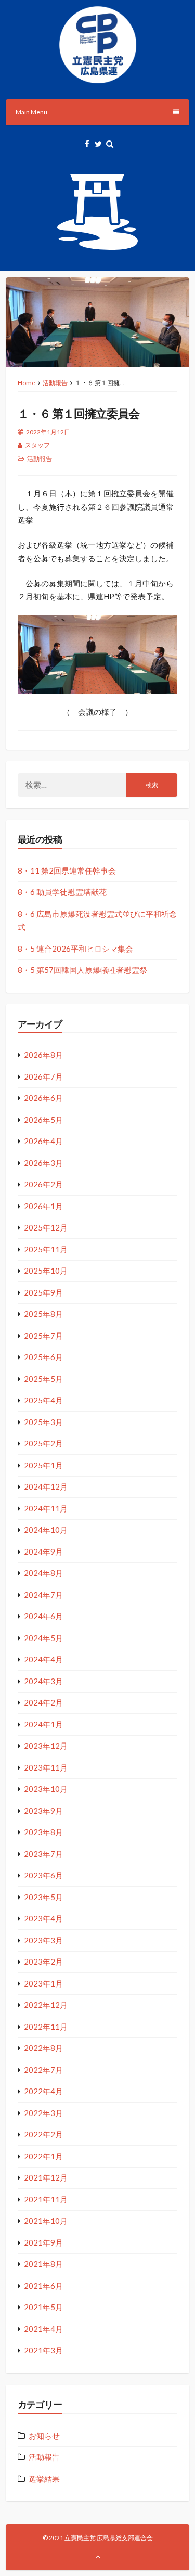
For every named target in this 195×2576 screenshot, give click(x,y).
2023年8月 (43, 1832)
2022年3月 (43, 2113)
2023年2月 (43, 1962)
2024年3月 (43, 1681)
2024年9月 (43, 1552)
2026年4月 (43, 1141)
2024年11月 (46, 1508)
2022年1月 (43, 2156)
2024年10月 (46, 1530)
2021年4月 (43, 2329)
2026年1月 (43, 1206)
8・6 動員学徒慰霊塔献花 (62, 892)
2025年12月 (46, 1227)
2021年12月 (46, 2177)
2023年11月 (46, 1767)
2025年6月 (43, 1357)
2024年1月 (43, 1724)
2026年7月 (43, 1076)
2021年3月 (43, 2350)
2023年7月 (43, 1854)
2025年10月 (46, 1271)
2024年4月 (43, 1659)
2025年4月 (43, 1400)
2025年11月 (46, 1249)
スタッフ (37, 445)
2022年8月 (43, 2048)
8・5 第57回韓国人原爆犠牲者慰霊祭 (82, 970)
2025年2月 (43, 1443)
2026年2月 (43, 1184)
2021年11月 (46, 2199)
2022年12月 (46, 2005)
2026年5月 (43, 1120)
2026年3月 (43, 1163)
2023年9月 (43, 1811)
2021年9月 (43, 2242)
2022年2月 (43, 2134)
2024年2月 (43, 1702)
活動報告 (55, 383)
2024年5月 (43, 1638)
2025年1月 (43, 1465)
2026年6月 (43, 1098)
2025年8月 (43, 1314)
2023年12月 (46, 1746)
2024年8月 (43, 1573)
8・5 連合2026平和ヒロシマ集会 (75, 949)
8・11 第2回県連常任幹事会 (67, 870)
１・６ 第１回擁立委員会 (79, 413)
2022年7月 (43, 2070)
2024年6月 (43, 1616)
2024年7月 (43, 1595)
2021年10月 (46, 2221)
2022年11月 (46, 2027)
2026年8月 (43, 1055)
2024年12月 (46, 1486)
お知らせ (44, 2436)
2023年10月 (46, 1789)
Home (27, 383)
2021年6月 (43, 2286)
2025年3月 (43, 1422)
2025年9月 (43, 1292)
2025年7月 (43, 1336)
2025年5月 (43, 1379)
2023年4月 (43, 1918)
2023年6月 (43, 1875)
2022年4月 (43, 2091)
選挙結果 (44, 2479)
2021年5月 (43, 2307)
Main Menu (31, 112)
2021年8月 (43, 2264)
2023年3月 (43, 1940)
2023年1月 (43, 1983)
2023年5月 (43, 1897)
